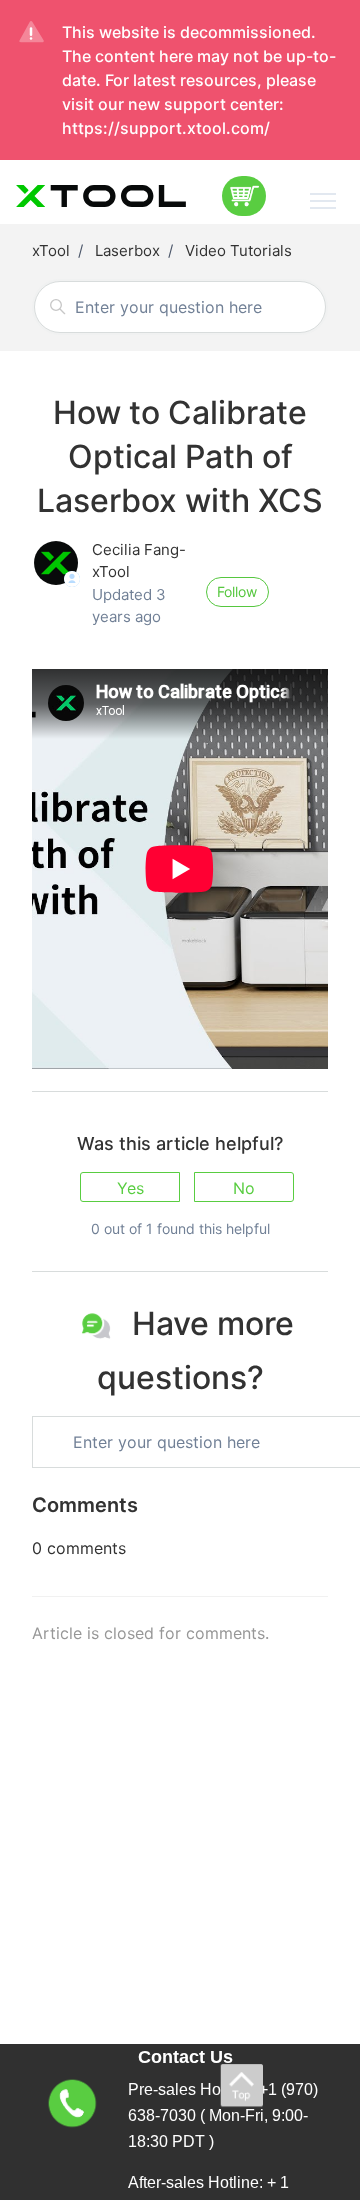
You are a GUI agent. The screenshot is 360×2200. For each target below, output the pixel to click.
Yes (130, 1188)
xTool (51, 250)
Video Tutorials (238, 250)
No (244, 1188)
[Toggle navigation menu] (323, 201)
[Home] (101, 196)
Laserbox (127, 250)
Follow (237, 591)
